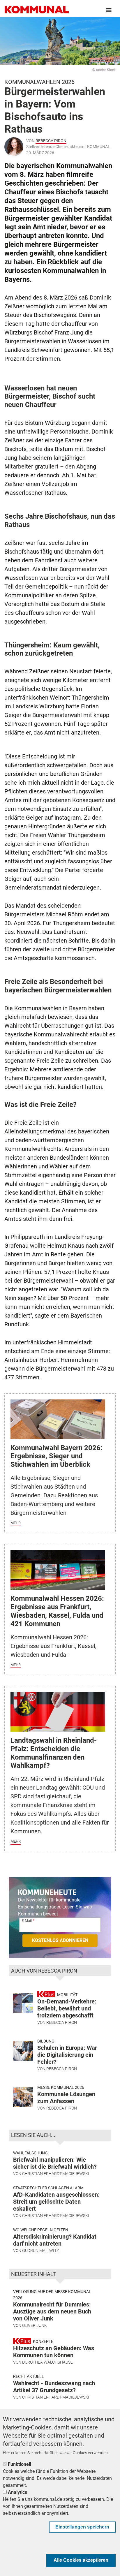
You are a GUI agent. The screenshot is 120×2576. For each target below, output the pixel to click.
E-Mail (27, 1921)
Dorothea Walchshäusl (47, 2362)
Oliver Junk (35, 2325)
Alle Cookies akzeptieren (81, 2560)
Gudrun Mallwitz (40, 2251)
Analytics (17, 2492)
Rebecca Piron (51, 141)
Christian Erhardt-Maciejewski (56, 2174)
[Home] (37, 10)
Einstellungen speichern (82, 2527)
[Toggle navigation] (109, 10)
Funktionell (20, 2464)
